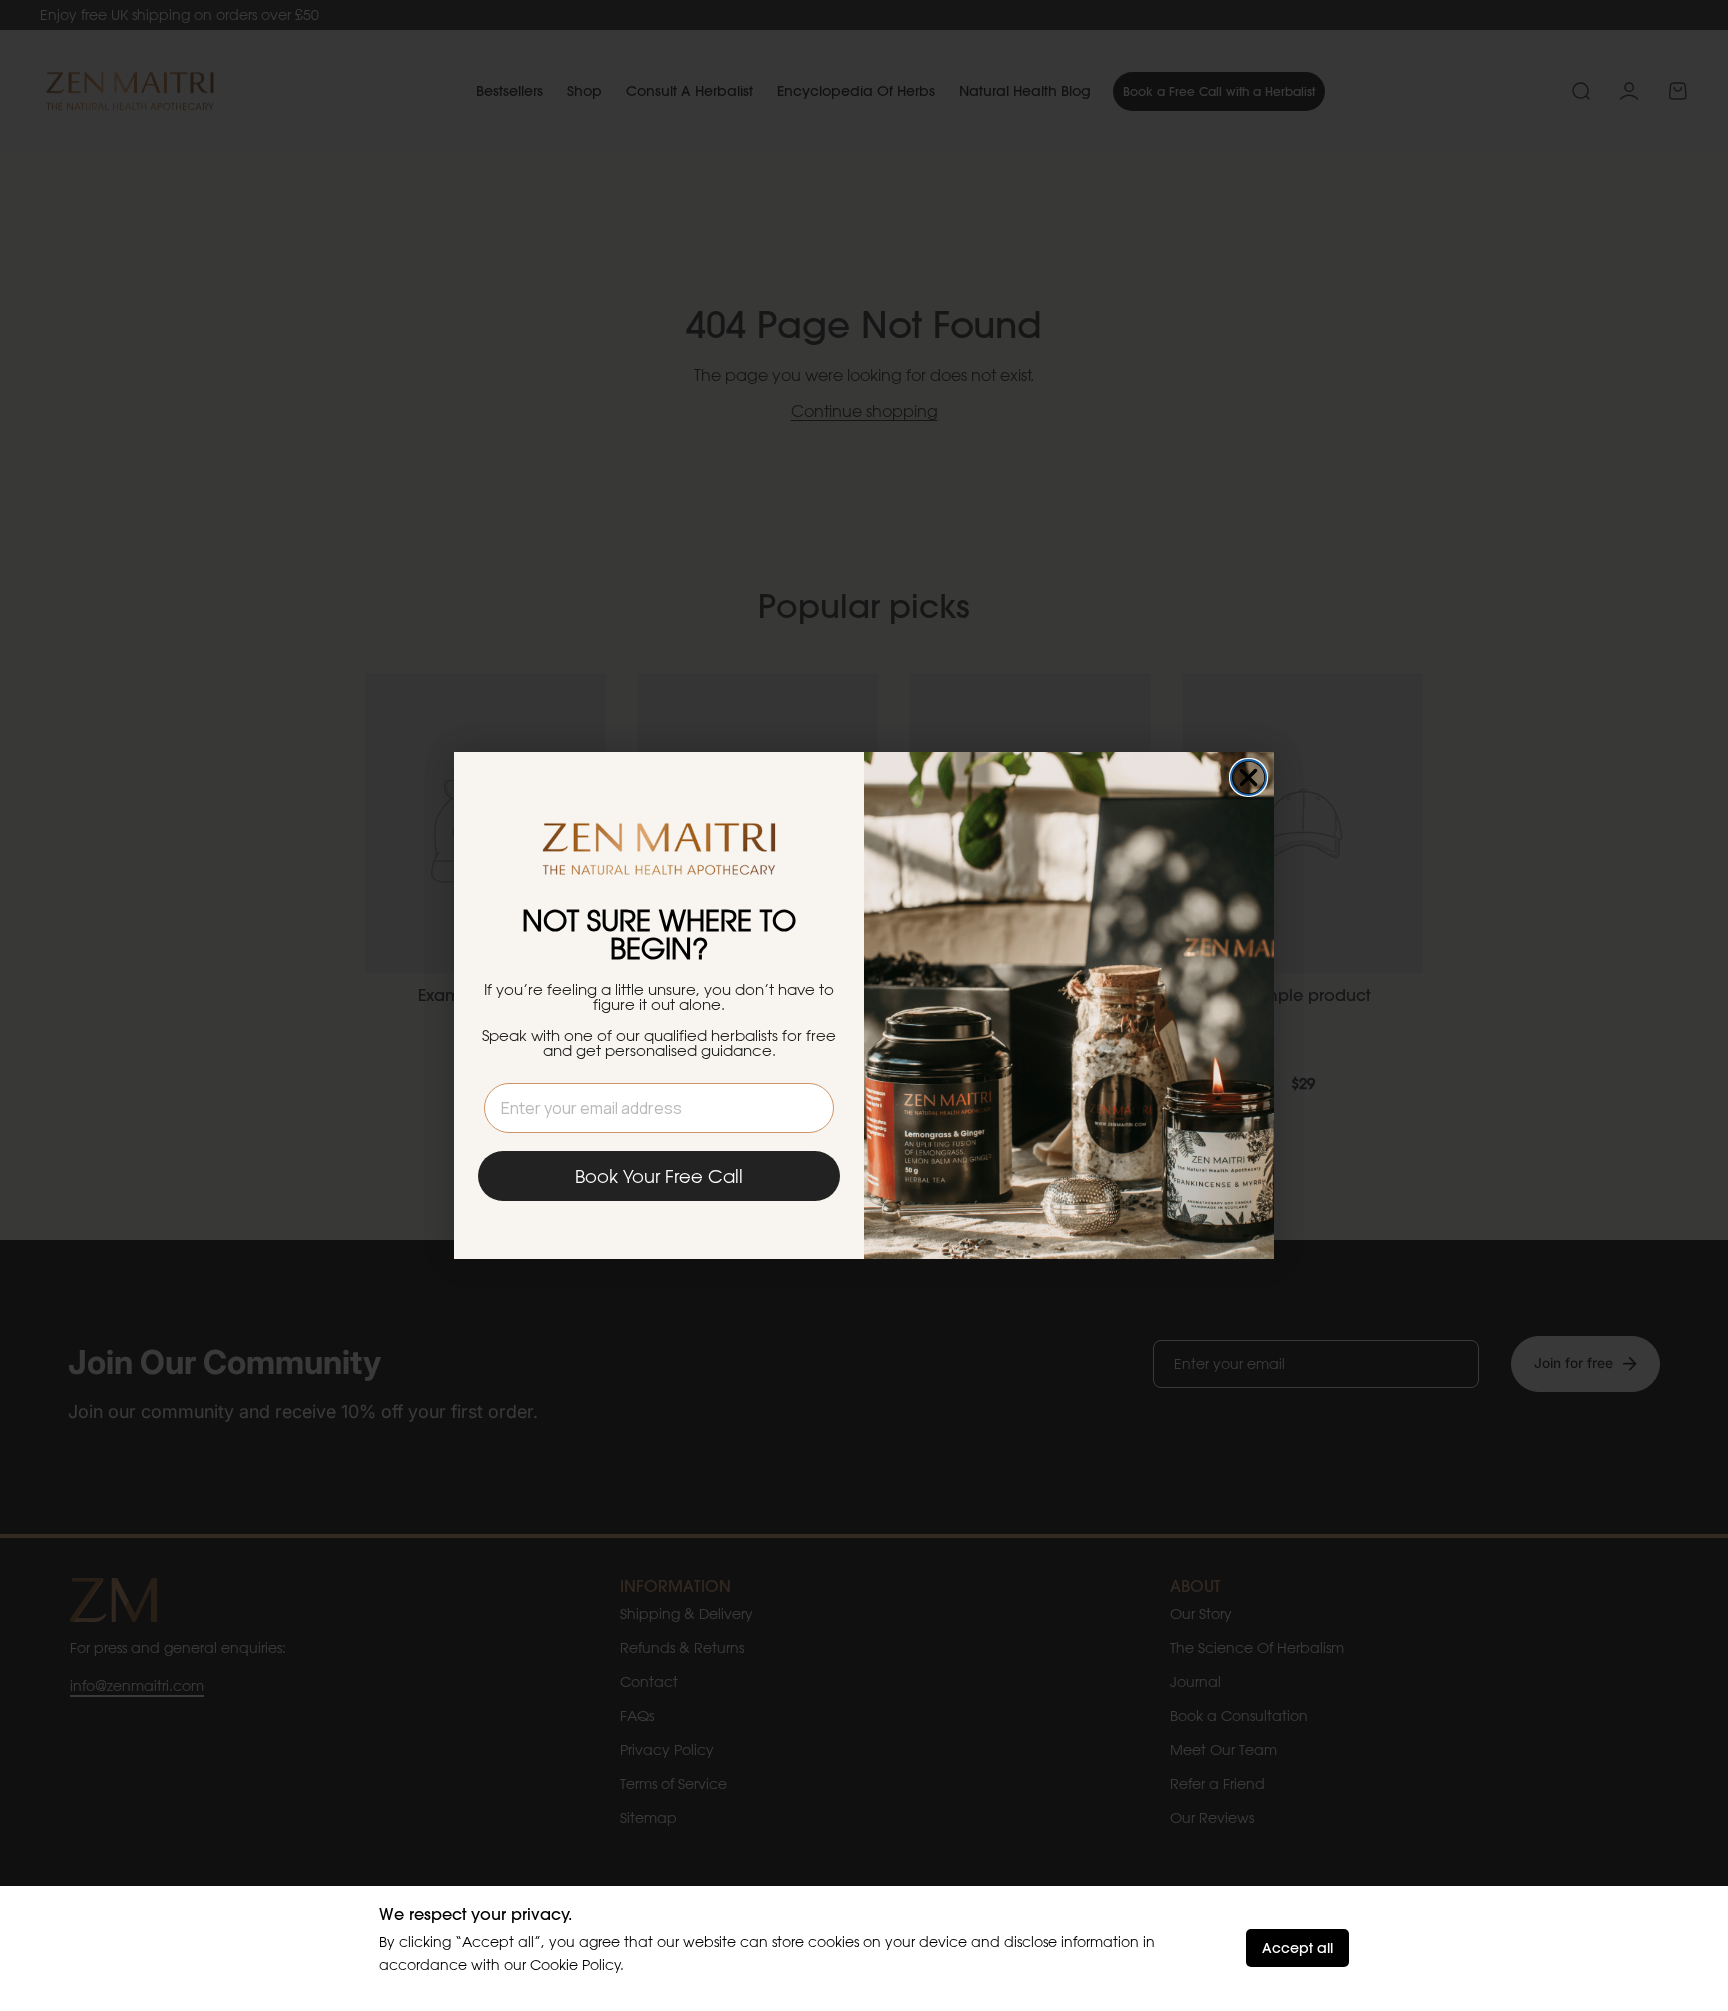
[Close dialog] (1248, 777)
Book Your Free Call (659, 1176)
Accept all (1297, 1948)
